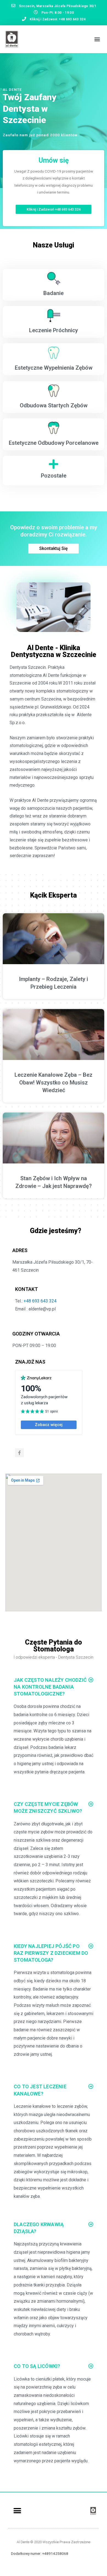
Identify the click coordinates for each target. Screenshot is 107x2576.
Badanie (54, 293)
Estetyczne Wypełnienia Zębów (54, 368)
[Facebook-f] (19, 1453)
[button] (97, 39)
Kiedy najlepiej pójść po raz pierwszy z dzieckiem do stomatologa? (51, 1953)
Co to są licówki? (37, 2366)
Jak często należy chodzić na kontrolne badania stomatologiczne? (50, 1687)
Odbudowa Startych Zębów (54, 405)
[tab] (54, 1687)
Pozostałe (54, 476)
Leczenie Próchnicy (54, 330)
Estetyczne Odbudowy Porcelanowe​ (54, 443)
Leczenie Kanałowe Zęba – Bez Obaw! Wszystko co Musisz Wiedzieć (54, 1083)
